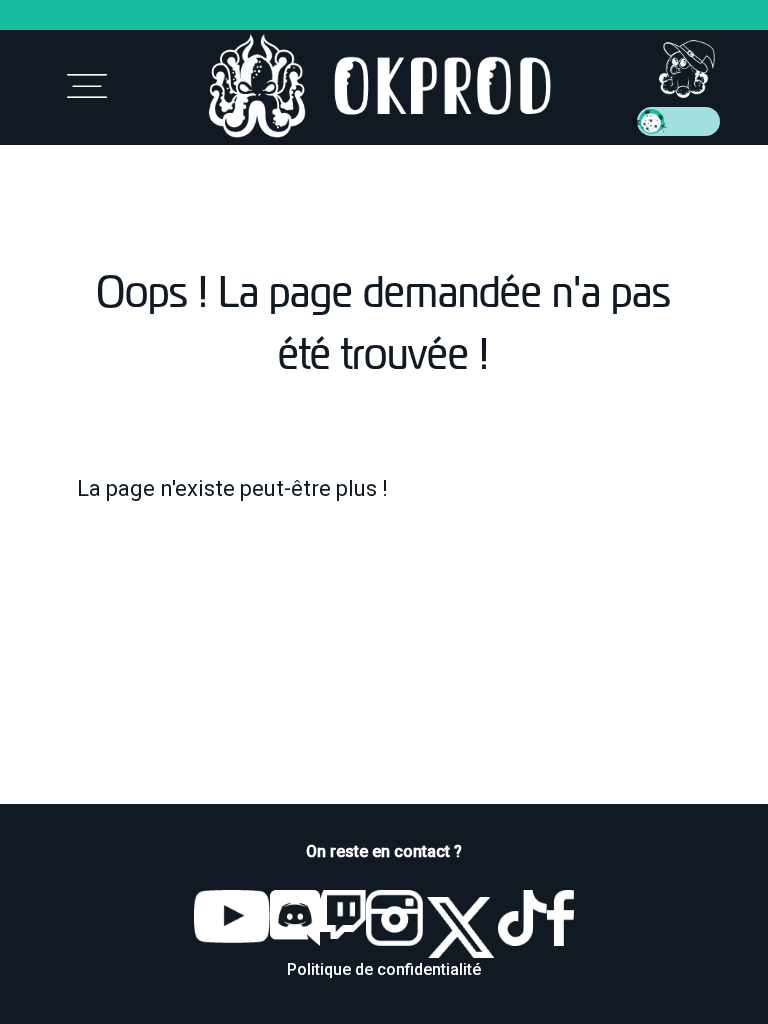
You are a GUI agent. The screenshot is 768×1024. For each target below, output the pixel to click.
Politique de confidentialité (384, 969)
